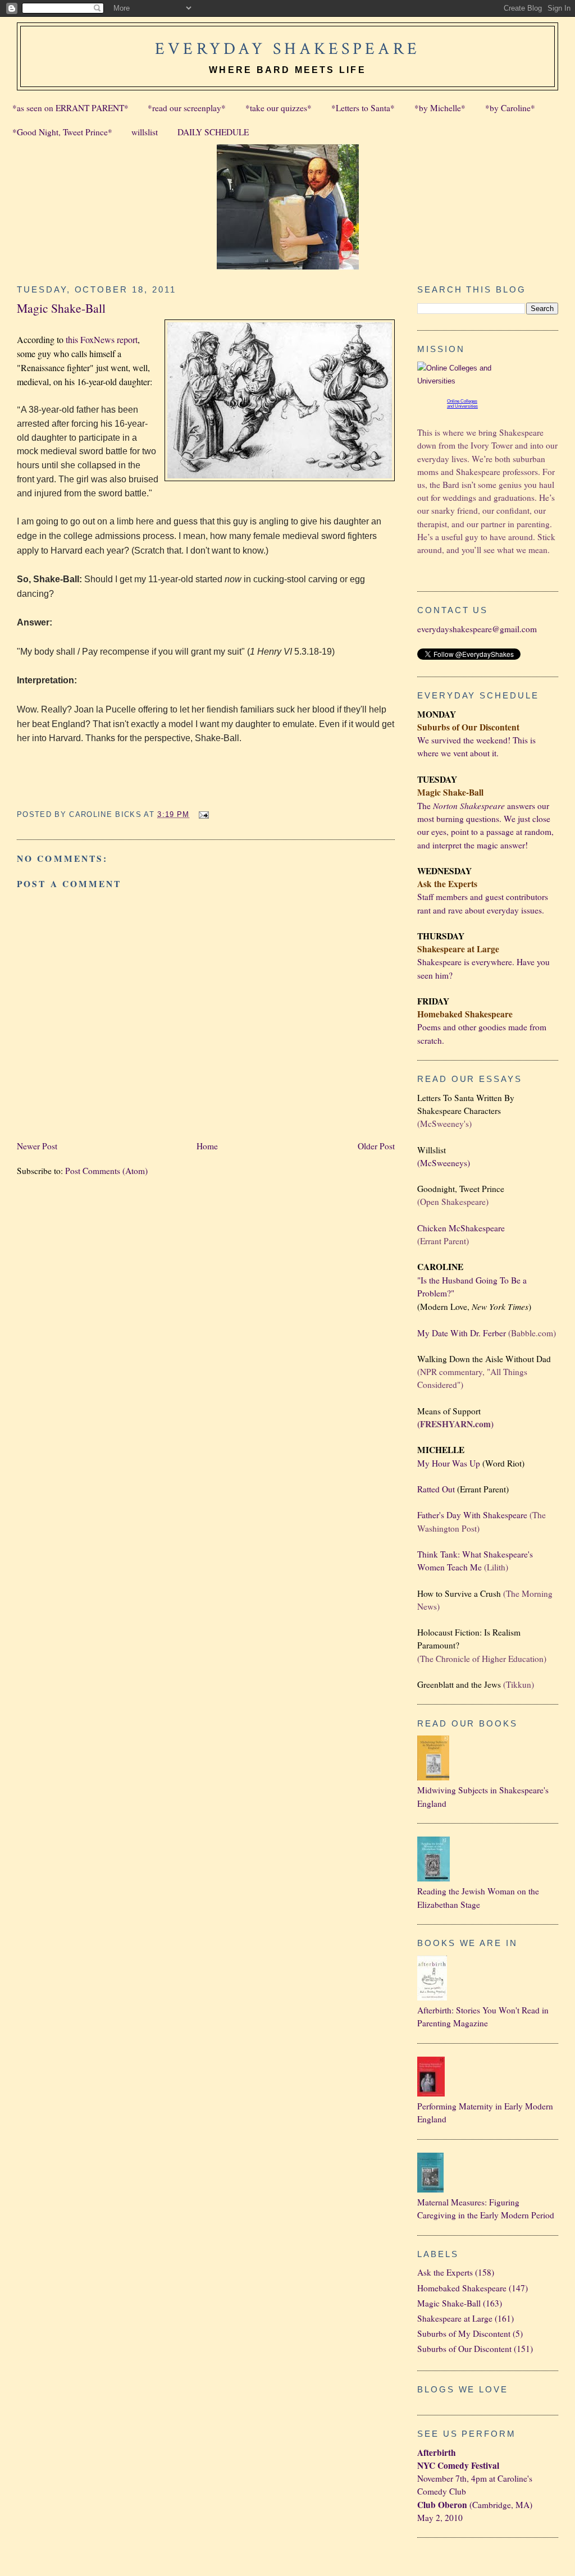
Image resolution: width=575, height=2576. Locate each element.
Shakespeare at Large (455, 2318)
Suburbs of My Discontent (464, 2333)
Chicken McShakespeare (461, 1228)
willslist (145, 132)
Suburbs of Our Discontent (464, 2349)
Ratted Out (436, 1489)
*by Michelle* (440, 108)
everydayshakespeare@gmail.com (477, 629)
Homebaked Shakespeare (462, 2288)
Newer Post (37, 1146)
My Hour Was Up (449, 1463)
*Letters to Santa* (363, 108)
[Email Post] (202, 814)
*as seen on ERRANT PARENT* (70, 108)
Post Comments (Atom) (106, 1171)
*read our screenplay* (187, 108)
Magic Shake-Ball (61, 308)
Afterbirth (437, 2452)
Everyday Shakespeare (287, 49)
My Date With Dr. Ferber (462, 1333)
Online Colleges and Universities (462, 404)
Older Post (376, 1146)
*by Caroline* (510, 108)
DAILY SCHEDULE (213, 132)
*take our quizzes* (279, 108)
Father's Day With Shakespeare (472, 1515)
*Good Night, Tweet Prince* (62, 132)
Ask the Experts (445, 2272)
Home (207, 1146)
